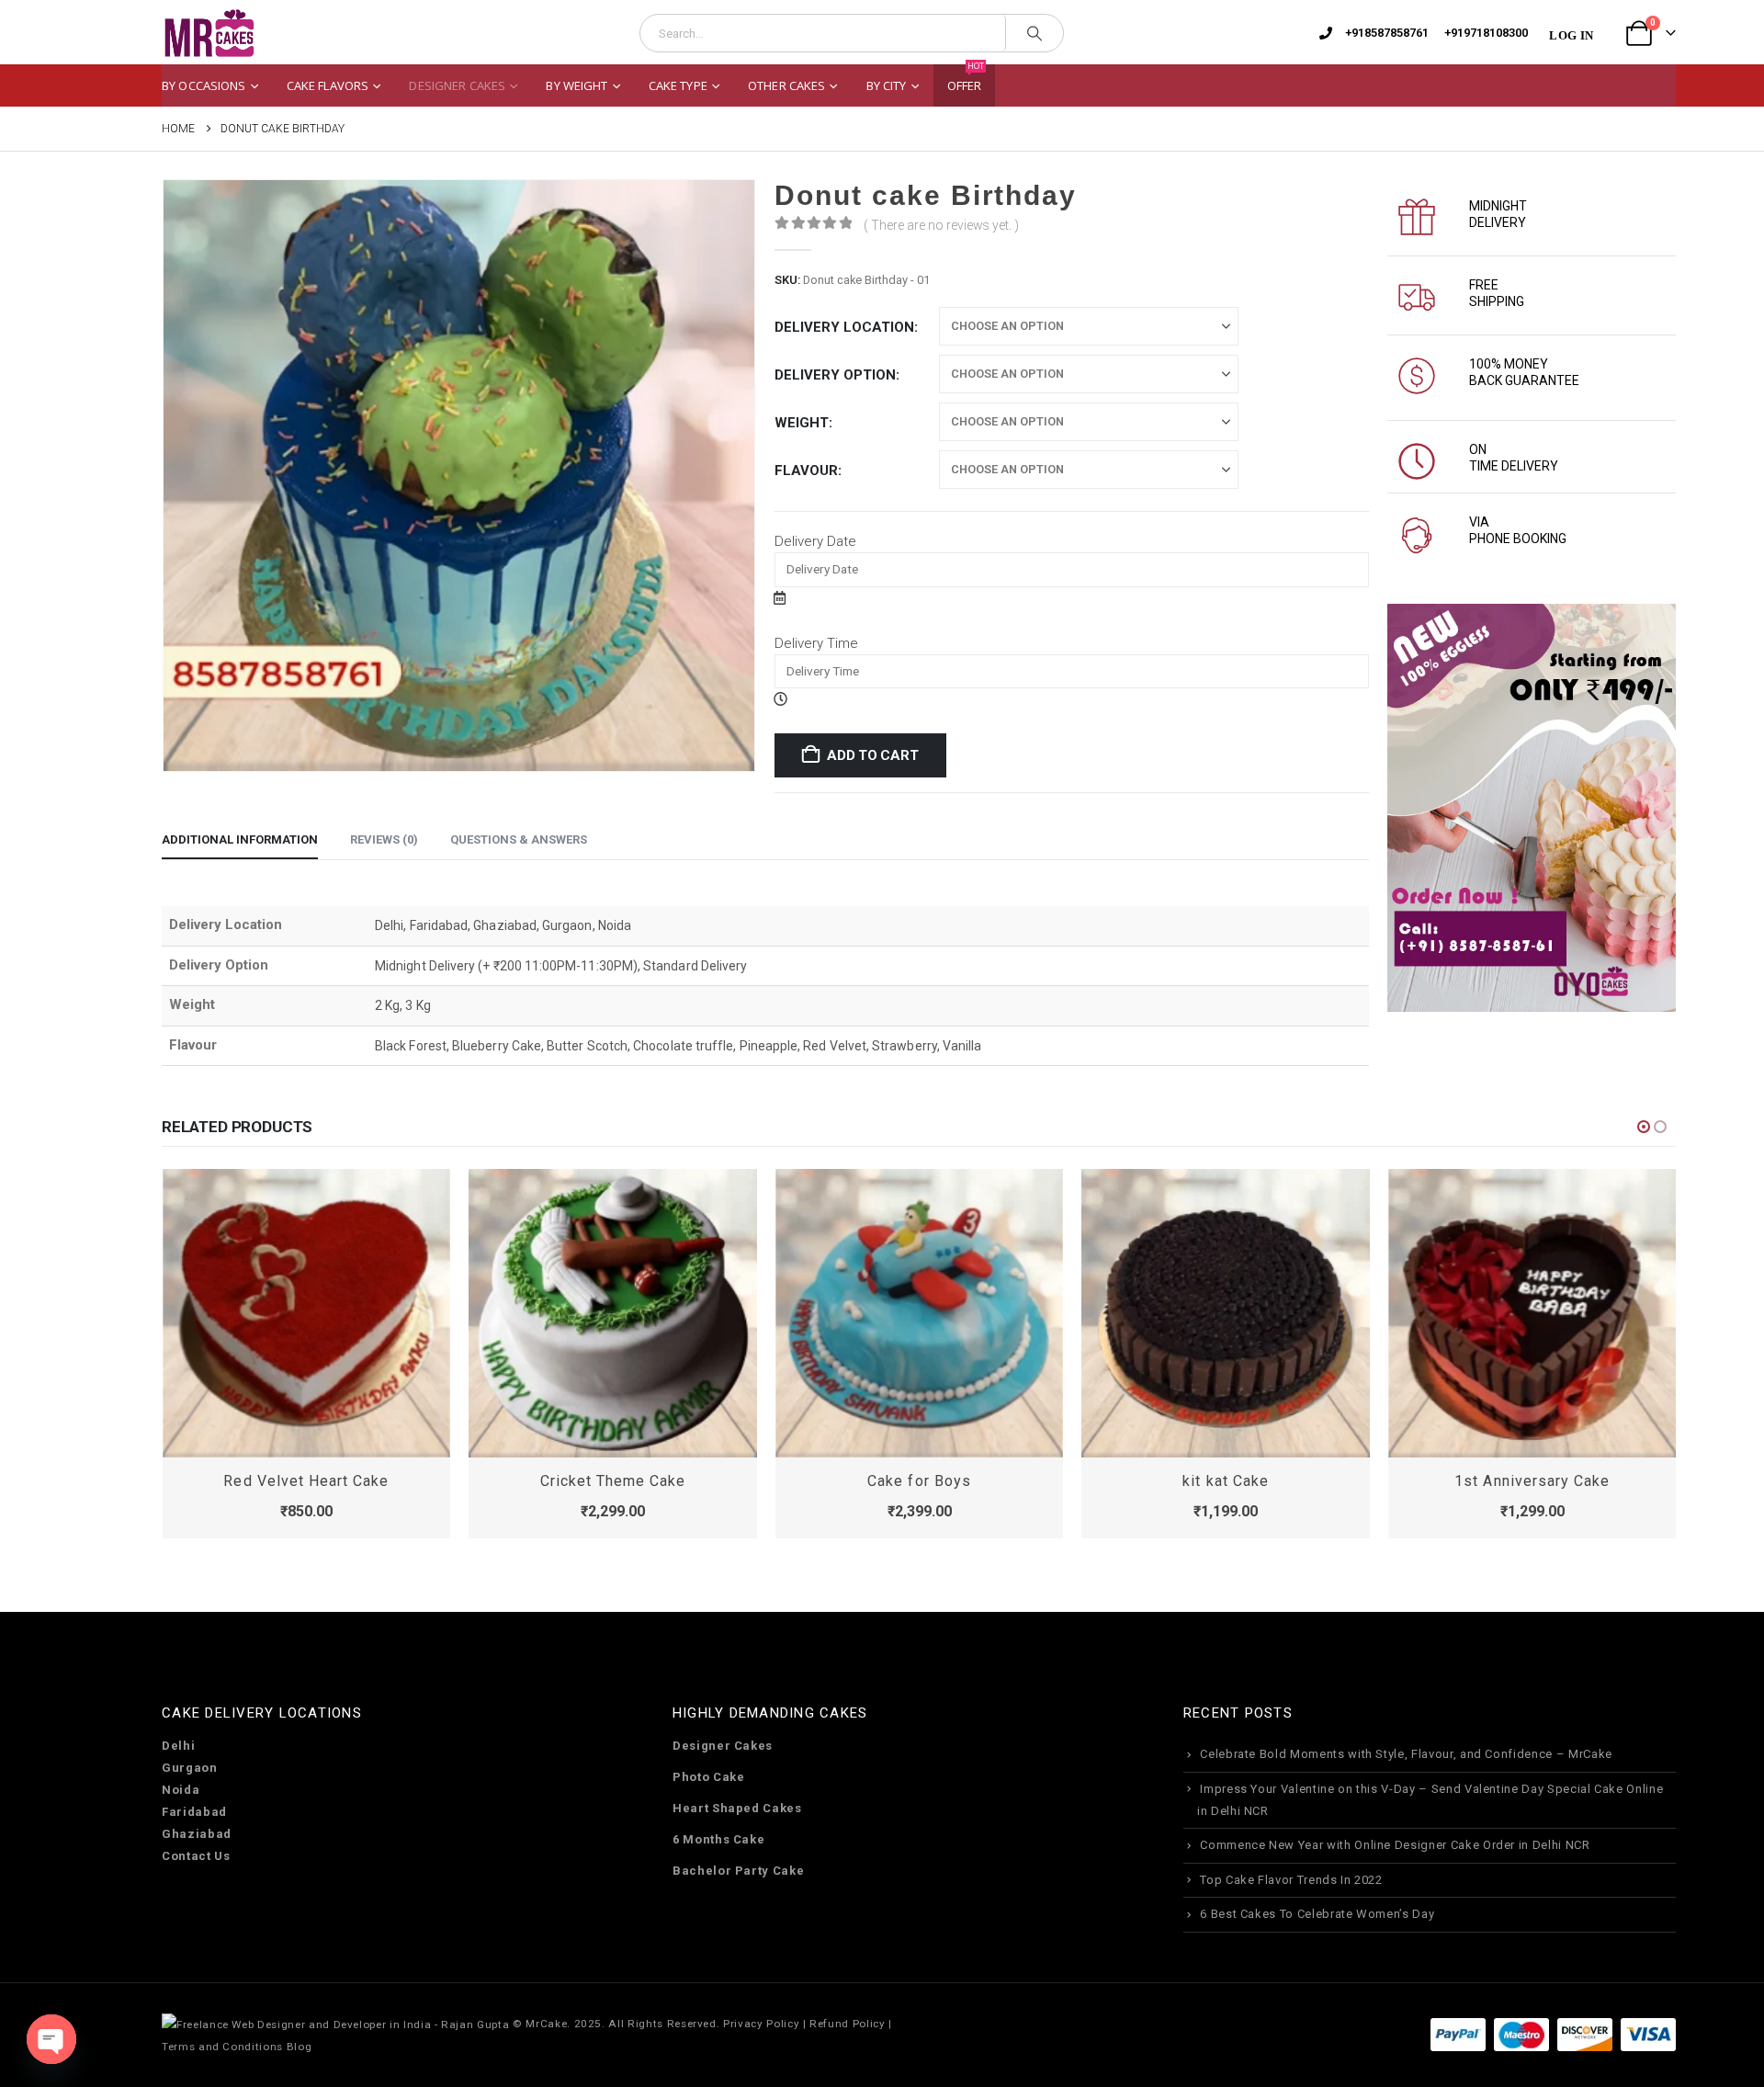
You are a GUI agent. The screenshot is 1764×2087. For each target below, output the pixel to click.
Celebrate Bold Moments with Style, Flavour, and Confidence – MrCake (1406, 1754)
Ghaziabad (197, 1834)
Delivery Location (844, 327)
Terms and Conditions (222, 2047)
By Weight (577, 85)
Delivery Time (816, 643)
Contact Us (196, 1856)
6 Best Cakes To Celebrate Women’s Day (1317, 1914)
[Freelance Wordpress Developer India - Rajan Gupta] (335, 2024)
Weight (802, 423)
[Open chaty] (51, 2039)
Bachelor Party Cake (738, 1871)
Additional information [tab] (240, 839)
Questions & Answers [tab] (519, 839)
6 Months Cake (718, 1839)
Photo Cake (709, 1777)
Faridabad (194, 1812)
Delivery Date (815, 541)
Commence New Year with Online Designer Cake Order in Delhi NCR (1395, 1845)
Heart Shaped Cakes (737, 1808)
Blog (300, 2047)
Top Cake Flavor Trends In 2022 (1291, 1880)
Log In (1571, 35)
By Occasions (204, 85)
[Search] (1035, 33)
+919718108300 (1486, 33)
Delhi (178, 1746)
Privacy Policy (761, 2024)
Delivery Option (835, 375)
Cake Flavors (328, 85)
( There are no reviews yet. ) (941, 225)
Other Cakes (786, 85)
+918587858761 (1387, 33)
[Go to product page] (307, 1313)
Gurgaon (190, 1768)
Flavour (806, 471)
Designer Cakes (457, 85)
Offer (966, 79)
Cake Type (678, 85)
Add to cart (873, 755)
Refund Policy (847, 2024)
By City (887, 85)
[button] (1644, 1127)
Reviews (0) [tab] (384, 839)
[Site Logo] (209, 34)
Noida (181, 1790)
